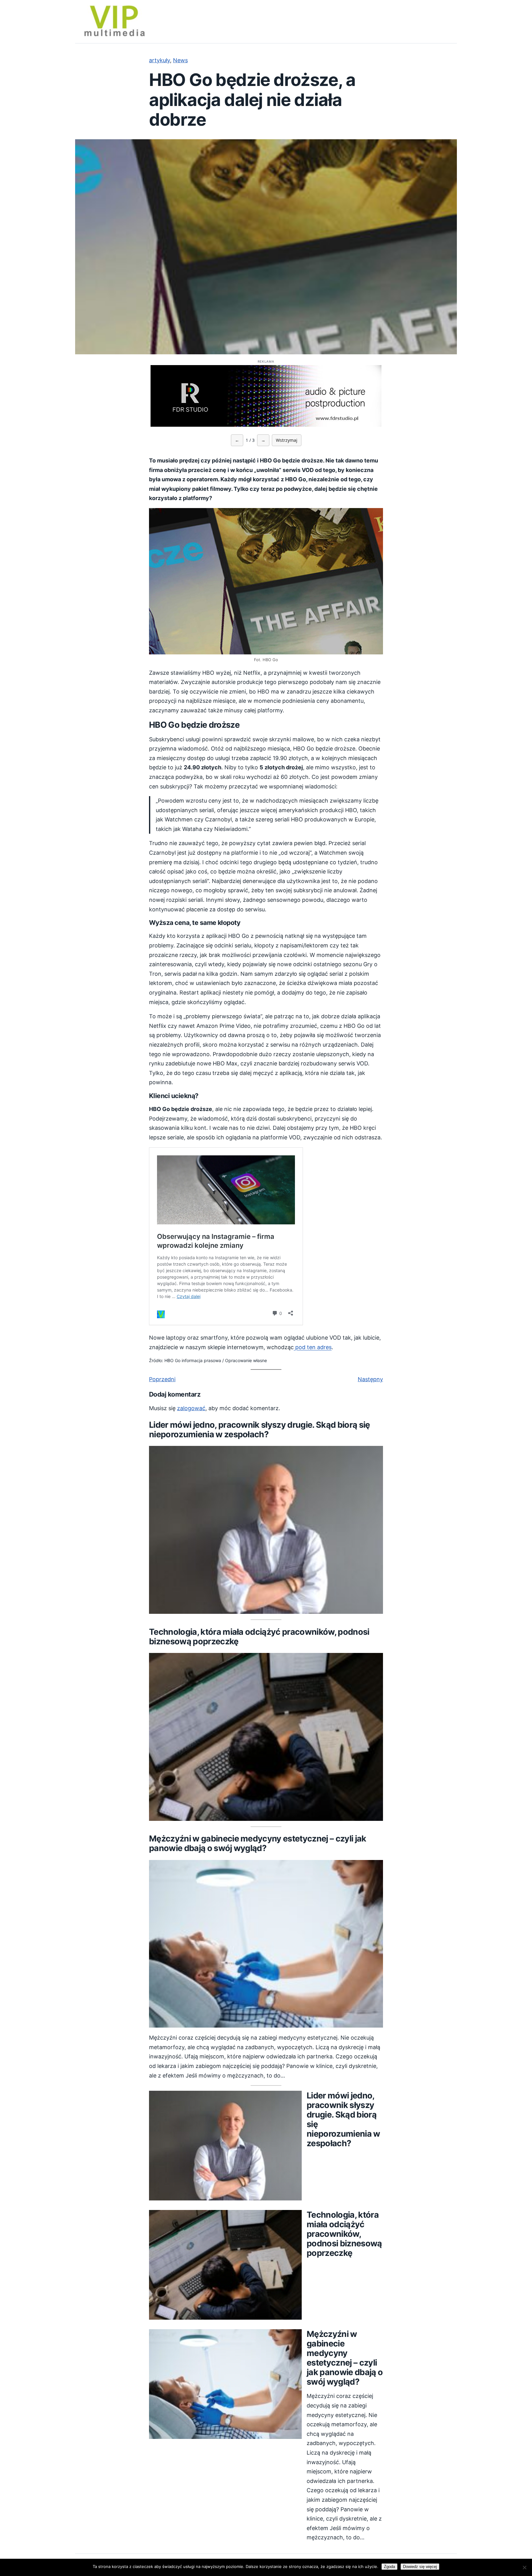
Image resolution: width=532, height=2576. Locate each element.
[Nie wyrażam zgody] (524, 2567)
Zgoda (389, 2567)
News (180, 60)
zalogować (191, 1408)
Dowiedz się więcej (420, 2567)
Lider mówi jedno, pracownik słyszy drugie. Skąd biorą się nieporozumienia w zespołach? (260, 1430)
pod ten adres (313, 1347)
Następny (370, 1379)
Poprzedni (162, 1379)
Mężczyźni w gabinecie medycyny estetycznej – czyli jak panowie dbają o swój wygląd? (258, 1843)
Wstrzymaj (287, 440)
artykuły (159, 60)
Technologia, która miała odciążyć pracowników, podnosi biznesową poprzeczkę (259, 1637)
